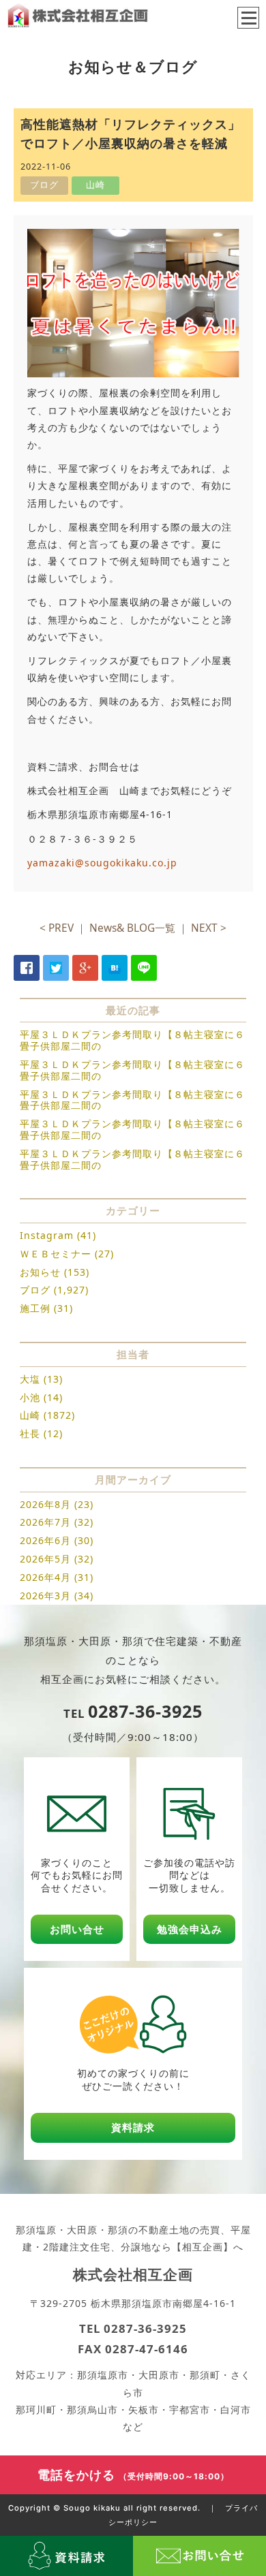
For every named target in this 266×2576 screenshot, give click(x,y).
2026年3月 (45, 1596)
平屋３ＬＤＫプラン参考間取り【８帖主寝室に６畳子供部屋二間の (132, 1040)
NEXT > (209, 928)
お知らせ (40, 1272)
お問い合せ (77, 1929)
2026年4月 (45, 1577)
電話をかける (133, 2475)
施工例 (35, 1308)
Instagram (47, 1235)
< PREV (57, 928)
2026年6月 (45, 1540)
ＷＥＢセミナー (56, 1254)
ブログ (35, 1290)
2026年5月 (45, 1559)
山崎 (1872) (47, 1415)
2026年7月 (45, 1522)
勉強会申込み (190, 1929)
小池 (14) (41, 1397)
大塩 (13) (41, 1379)
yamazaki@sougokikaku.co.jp (102, 863)
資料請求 (133, 2127)
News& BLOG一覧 (132, 928)
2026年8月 (45, 1504)
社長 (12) (41, 1433)
